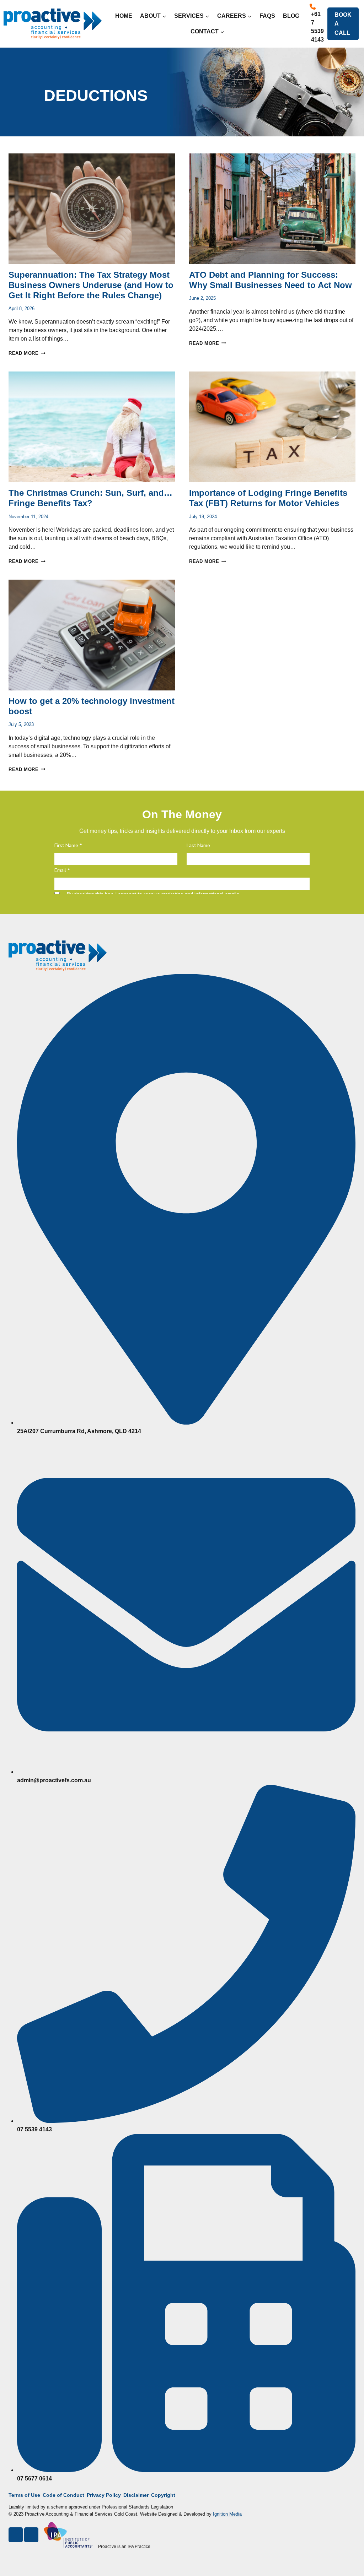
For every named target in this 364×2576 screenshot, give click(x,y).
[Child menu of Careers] (234, 16)
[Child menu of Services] (192, 16)
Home (124, 16)
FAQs (267, 16)
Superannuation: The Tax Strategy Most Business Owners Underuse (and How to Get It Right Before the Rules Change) (91, 285)
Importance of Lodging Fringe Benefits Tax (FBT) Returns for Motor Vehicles (268, 498)
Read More (27, 353)
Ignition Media (227, 2514)
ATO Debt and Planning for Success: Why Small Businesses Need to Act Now (271, 280)
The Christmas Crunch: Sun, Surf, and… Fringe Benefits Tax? (90, 498)
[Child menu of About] (153, 16)
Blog (291, 16)
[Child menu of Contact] (207, 31)
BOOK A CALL (343, 24)
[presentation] (92, 209)
